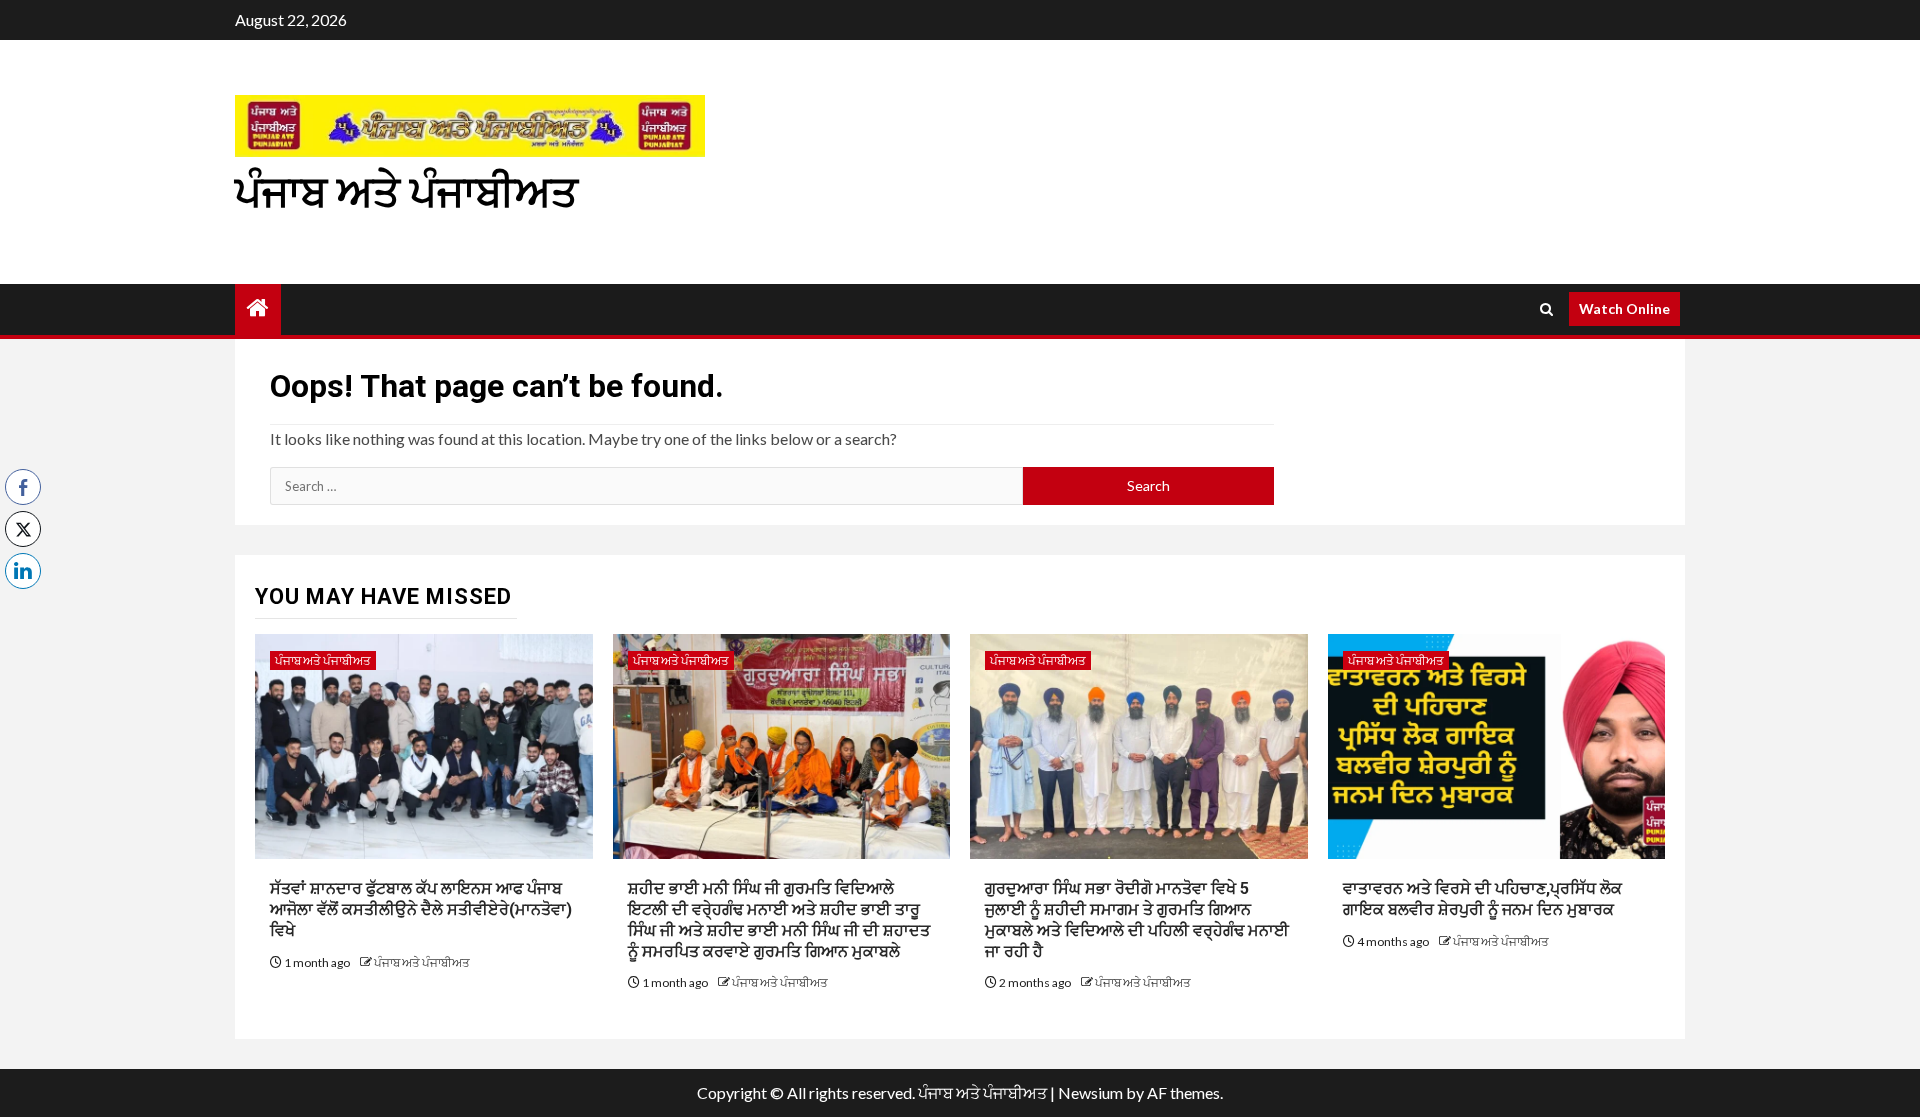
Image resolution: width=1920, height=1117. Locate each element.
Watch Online (1624, 308)
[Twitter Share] (23, 529)
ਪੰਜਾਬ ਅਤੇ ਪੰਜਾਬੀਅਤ (406, 192)
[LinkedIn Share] (23, 571)
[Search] (1546, 309)
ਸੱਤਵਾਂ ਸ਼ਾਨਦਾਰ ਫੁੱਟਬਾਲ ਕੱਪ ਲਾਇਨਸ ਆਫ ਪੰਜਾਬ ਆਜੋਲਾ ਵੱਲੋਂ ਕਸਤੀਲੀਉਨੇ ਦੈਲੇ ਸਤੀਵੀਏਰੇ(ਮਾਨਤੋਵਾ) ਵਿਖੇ (421, 909)
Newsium (1090, 1092)
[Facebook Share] (23, 487)
